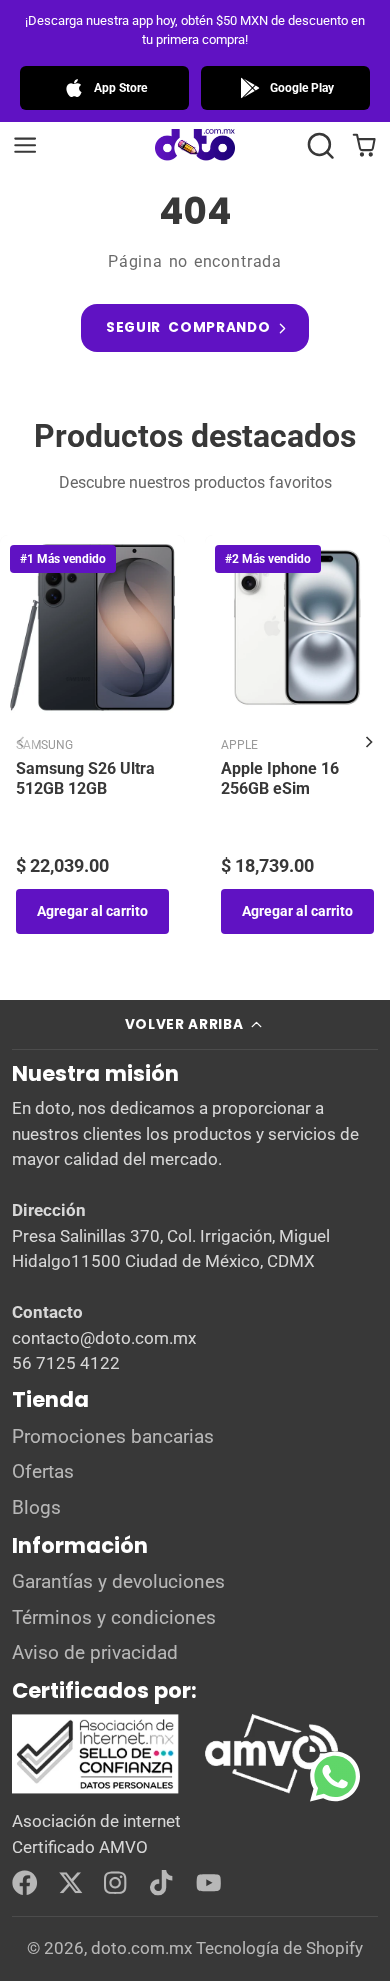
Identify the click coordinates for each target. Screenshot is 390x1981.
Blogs (36, 1508)
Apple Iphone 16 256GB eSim (280, 779)
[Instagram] (117, 1883)
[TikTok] (163, 1883)
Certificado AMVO (80, 1847)
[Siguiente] (369, 742)
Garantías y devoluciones (118, 1582)
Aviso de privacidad (95, 1653)
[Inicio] (195, 145)
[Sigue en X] (71, 1883)
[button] (320, 145)
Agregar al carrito (92, 911)
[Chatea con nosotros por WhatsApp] (350, 1791)
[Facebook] (25, 1883)
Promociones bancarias (113, 1437)
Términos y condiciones (114, 1618)
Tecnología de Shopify (279, 1948)
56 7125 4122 (66, 1363)
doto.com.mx (141, 1948)
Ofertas (43, 1472)
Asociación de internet (96, 1821)
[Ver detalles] (176, 1754)
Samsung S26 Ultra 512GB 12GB (85, 779)
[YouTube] (209, 1883)
